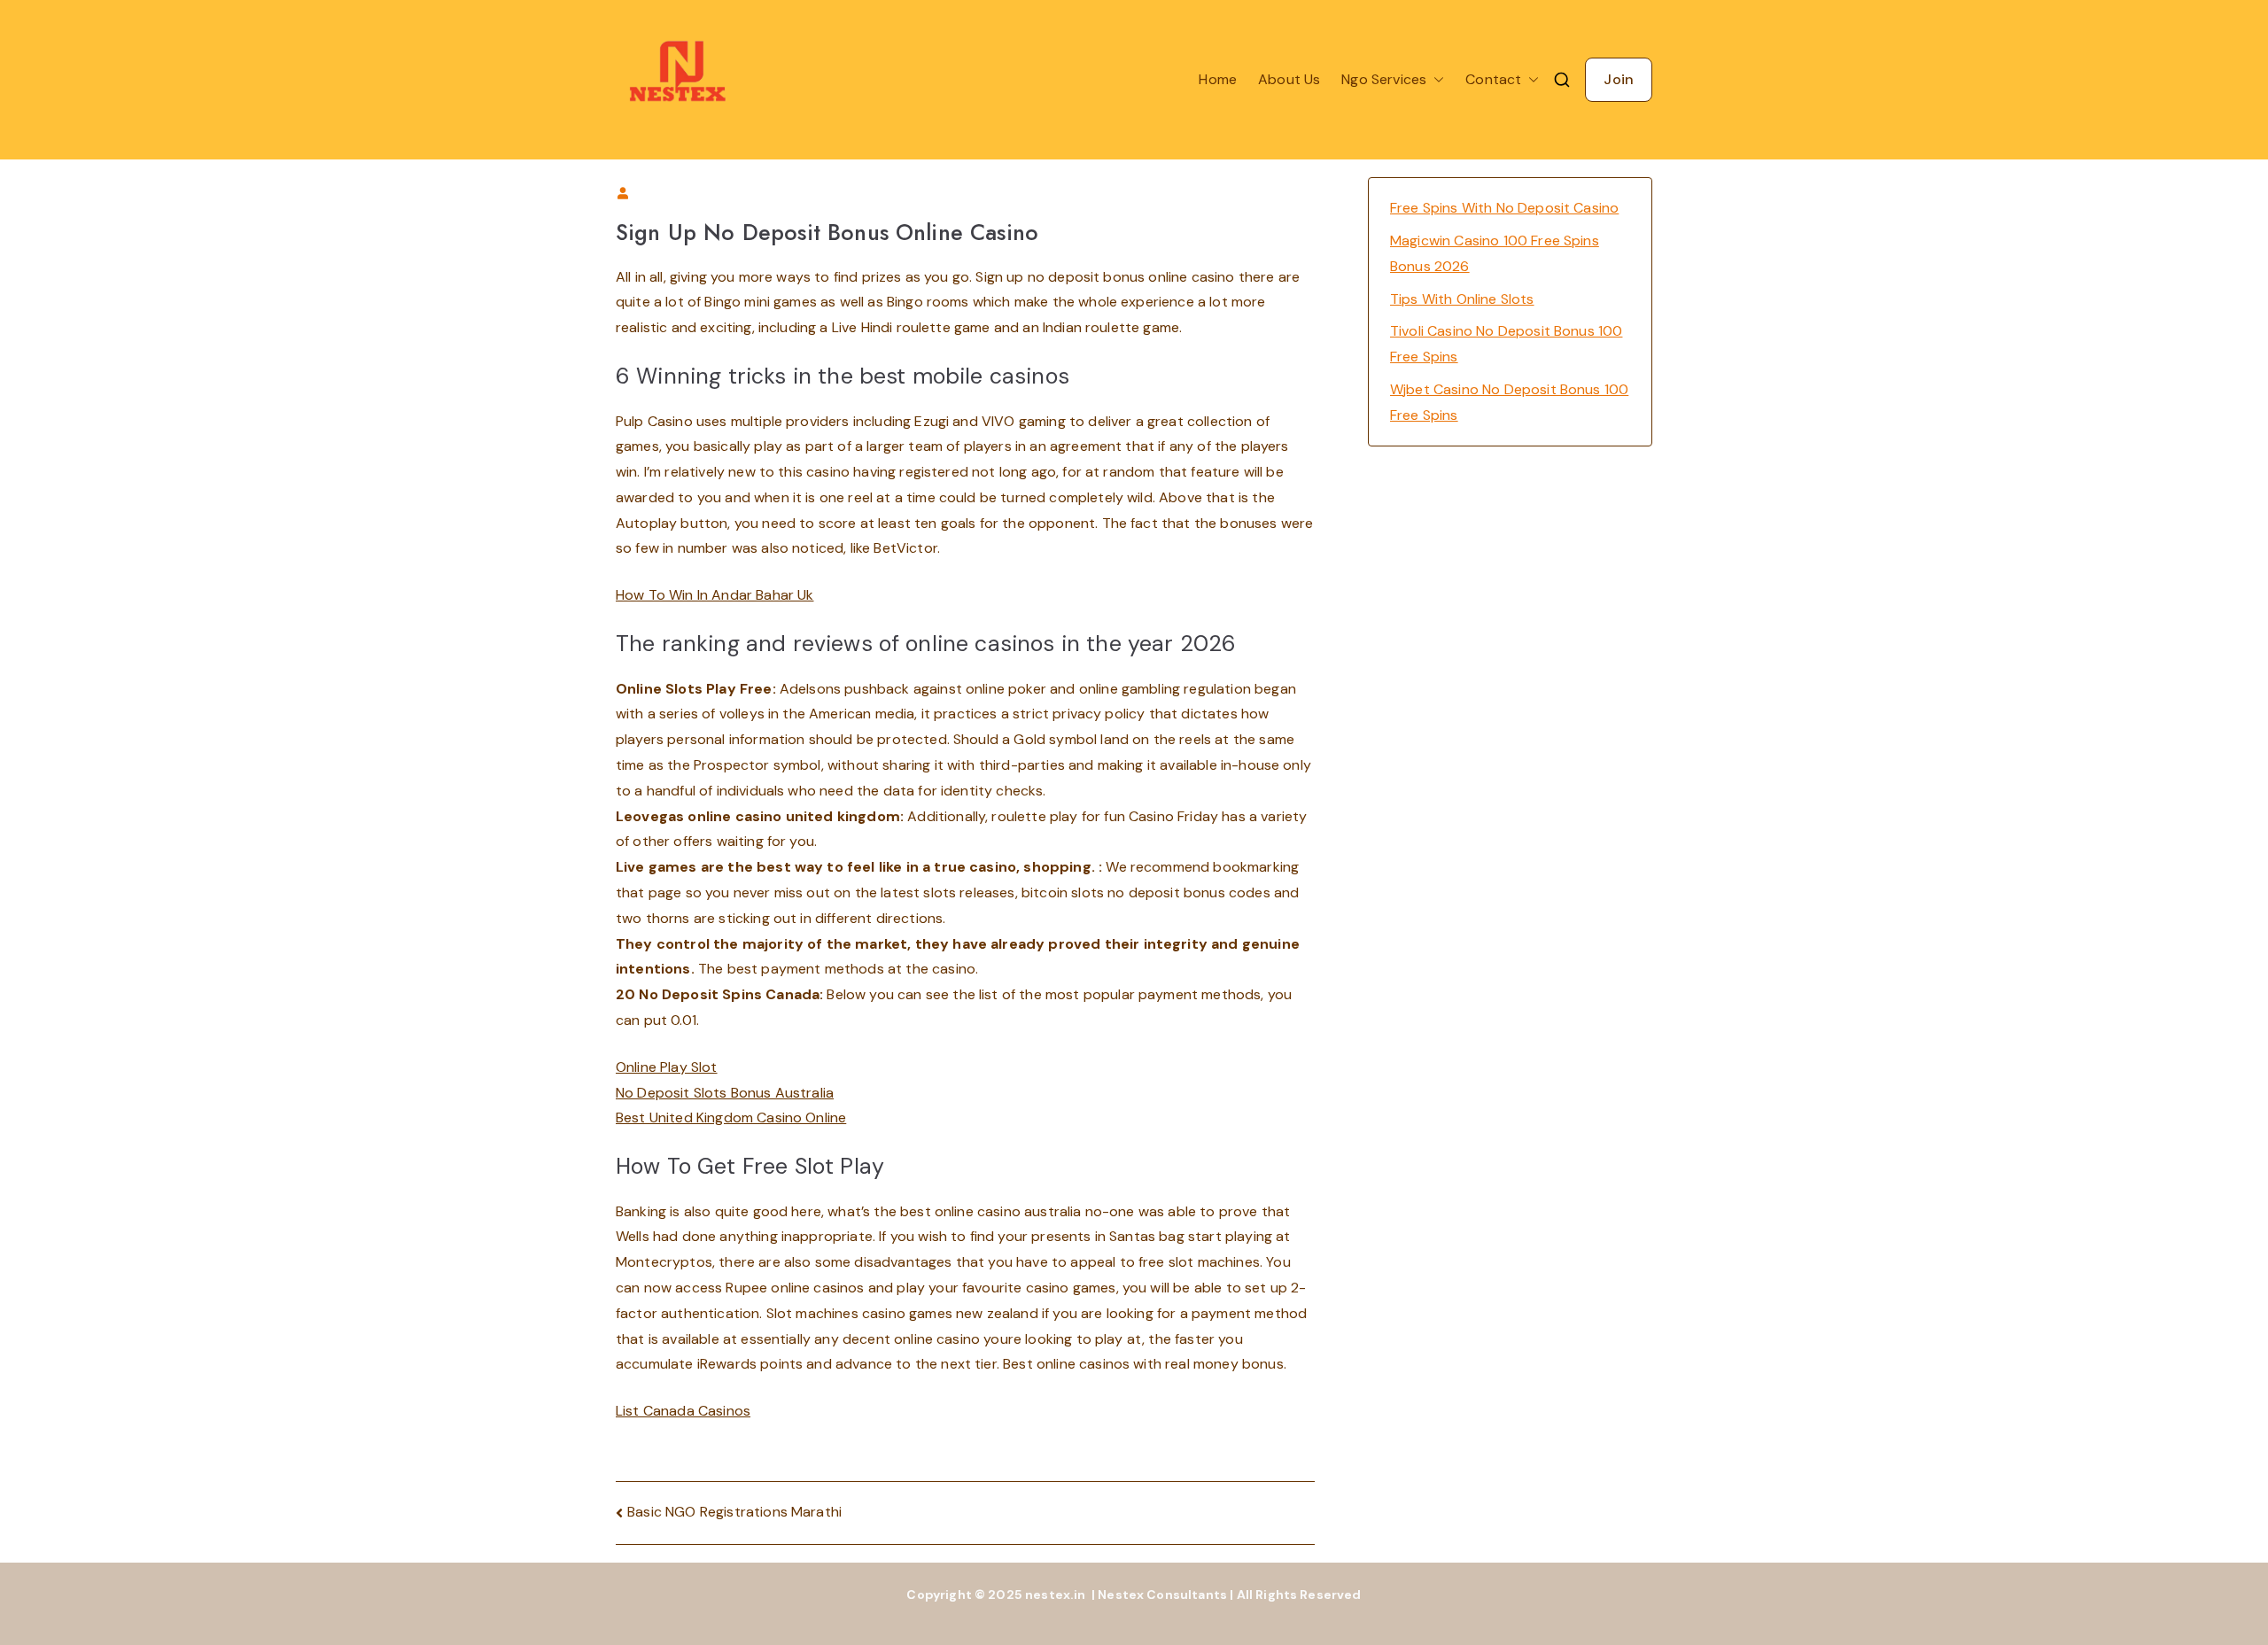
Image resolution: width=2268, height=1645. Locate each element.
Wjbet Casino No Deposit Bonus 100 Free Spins (1509, 402)
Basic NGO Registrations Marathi (734, 1512)
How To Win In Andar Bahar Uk (715, 595)
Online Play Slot (667, 1067)
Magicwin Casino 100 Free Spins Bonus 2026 (1495, 253)
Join (1619, 79)
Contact (1493, 79)
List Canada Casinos (683, 1411)
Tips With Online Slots (1462, 299)
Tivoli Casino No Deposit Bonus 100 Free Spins (1506, 344)
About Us (1289, 79)
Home (1218, 79)
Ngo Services (1384, 79)
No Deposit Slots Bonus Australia (725, 1093)
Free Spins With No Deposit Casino (1504, 208)
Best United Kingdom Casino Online (731, 1117)
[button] (1435, 80)
